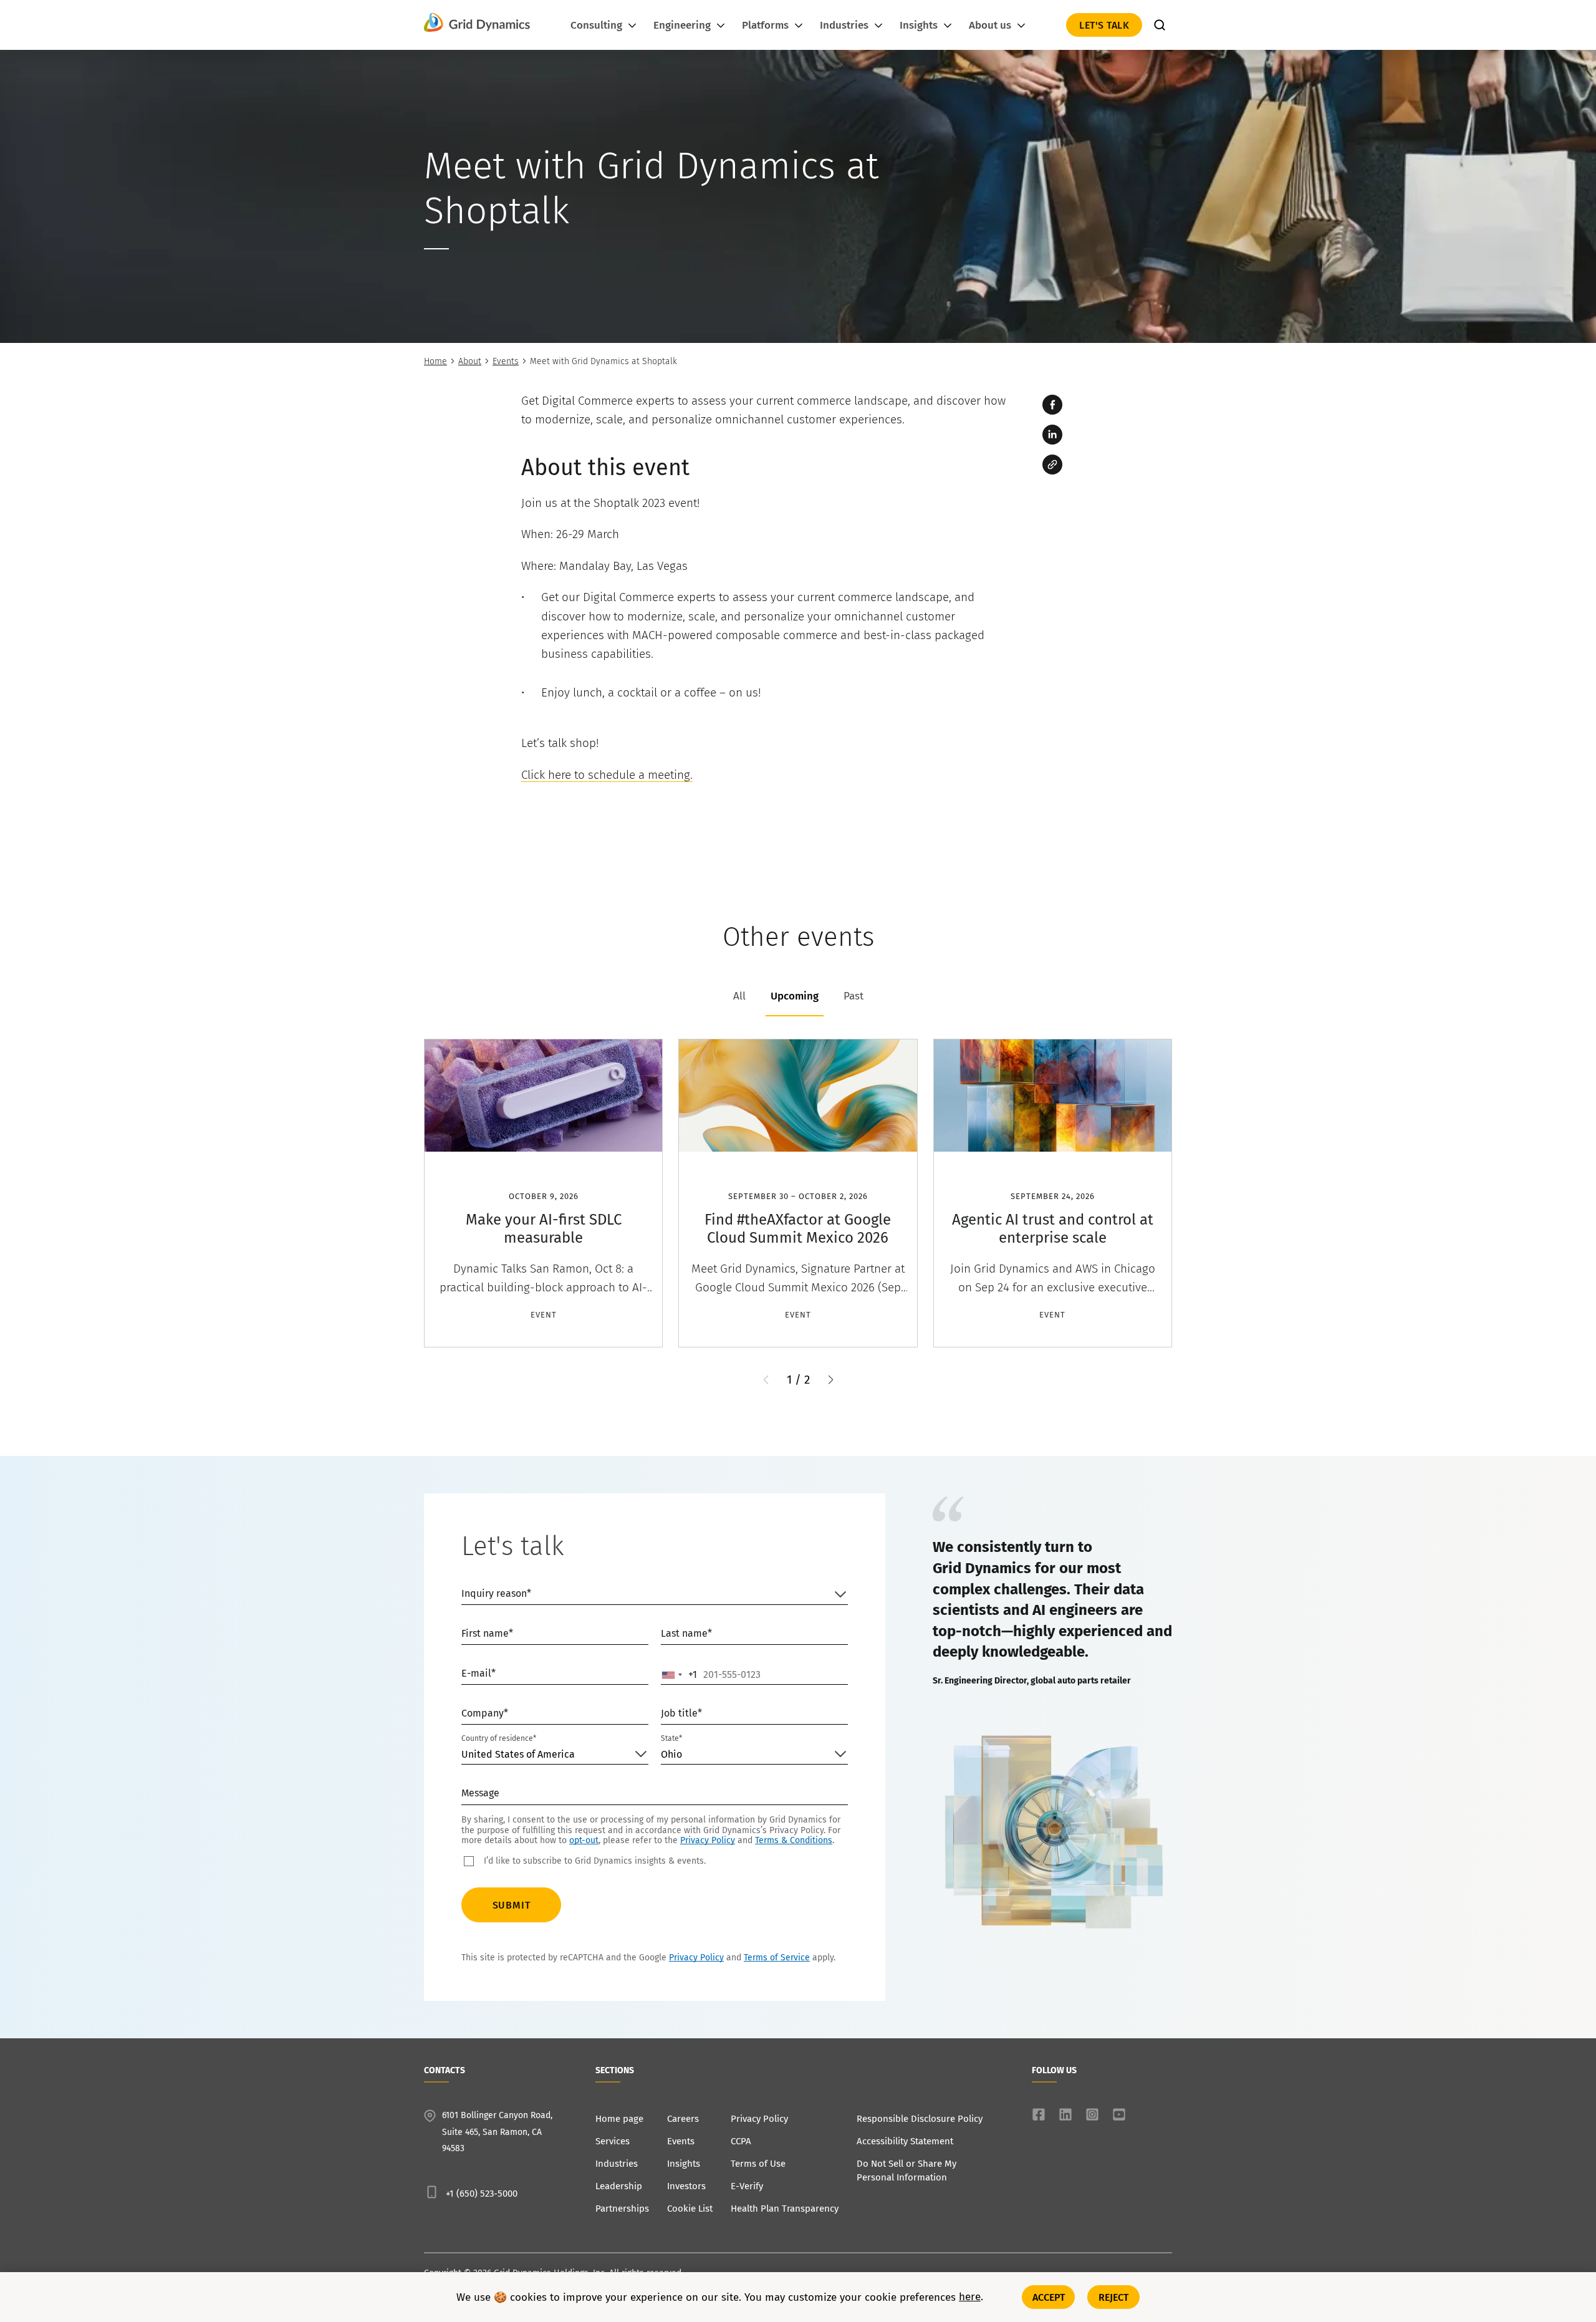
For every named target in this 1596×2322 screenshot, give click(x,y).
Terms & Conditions (794, 1840)
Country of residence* (499, 1738)
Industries (617, 2164)
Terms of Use (758, 2164)
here (970, 2297)
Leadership (619, 2186)
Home (435, 361)
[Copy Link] (1052, 465)
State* (671, 1738)
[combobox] (680, 1675)
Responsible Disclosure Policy (920, 2119)
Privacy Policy (708, 1840)
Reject (1114, 2297)
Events (506, 361)
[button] (831, 1380)
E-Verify (747, 2186)
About (470, 361)
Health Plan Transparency (785, 2209)
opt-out (584, 1840)
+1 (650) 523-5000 (482, 2194)
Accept (1049, 2297)
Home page (619, 2119)
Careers (683, 2119)
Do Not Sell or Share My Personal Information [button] (906, 2170)
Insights (684, 2164)
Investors (686, 2186)
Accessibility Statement (905, 2141)
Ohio (671, 1754)
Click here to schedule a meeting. (607, 775)
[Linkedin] (1052, 435)
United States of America (518, 1754)
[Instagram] (1092, 2114)
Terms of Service (777, 1958)
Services (613, 2141)
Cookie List (690, 2209)
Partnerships (622, 2209)
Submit (512, 1905)
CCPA (741, 2141)
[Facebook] (1052, 405)
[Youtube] (1119, 2114)
